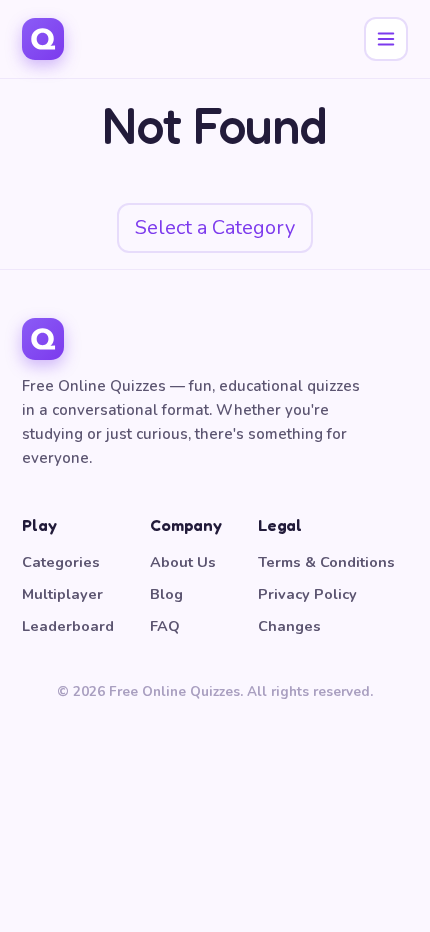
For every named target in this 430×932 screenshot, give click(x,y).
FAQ (165, 626)
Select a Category (215, 227)
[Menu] (386, 39)
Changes (289, 626)
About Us (183, 562)
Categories (61, 562)
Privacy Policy (307, 594)
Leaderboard (68, 626)
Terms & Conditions (326, 562)
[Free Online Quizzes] (43, 39)
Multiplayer (62, 594)
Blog (166, 594)
